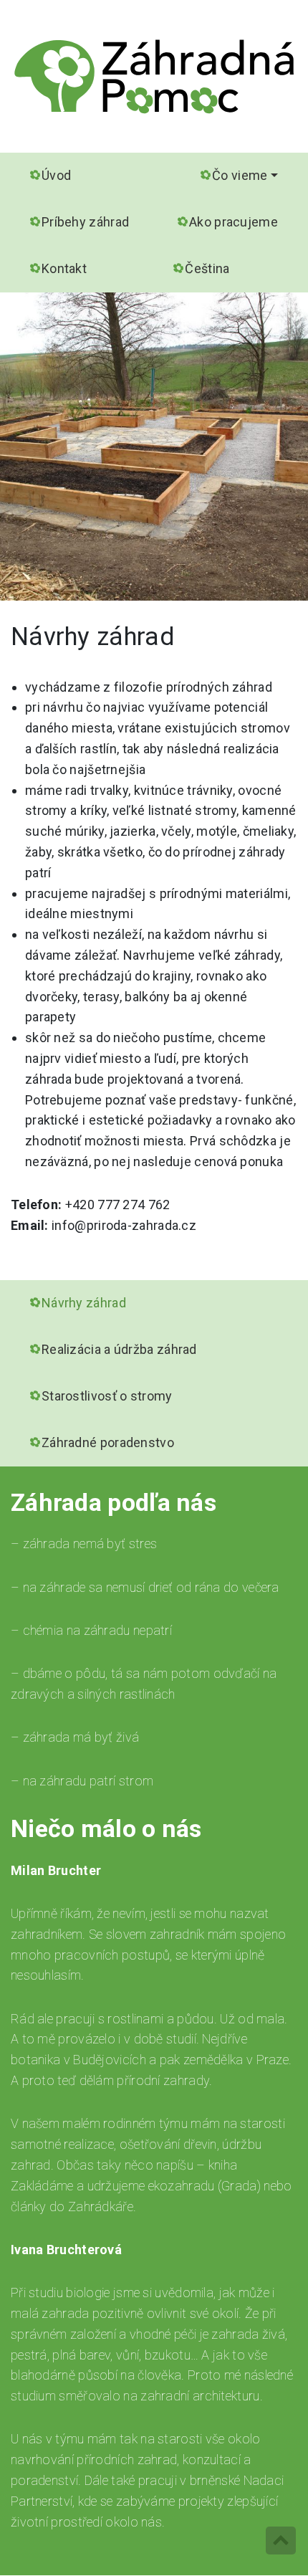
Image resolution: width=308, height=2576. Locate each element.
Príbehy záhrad (85, 222)
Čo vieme (240, 175)
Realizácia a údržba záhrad (119, 1349)
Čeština (207, 268)
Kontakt (64, 268)
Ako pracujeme (234, 222)
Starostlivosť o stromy (107, 1396)
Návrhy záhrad (84, 1303)
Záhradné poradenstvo (108, 1442)
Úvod (56, 175)
